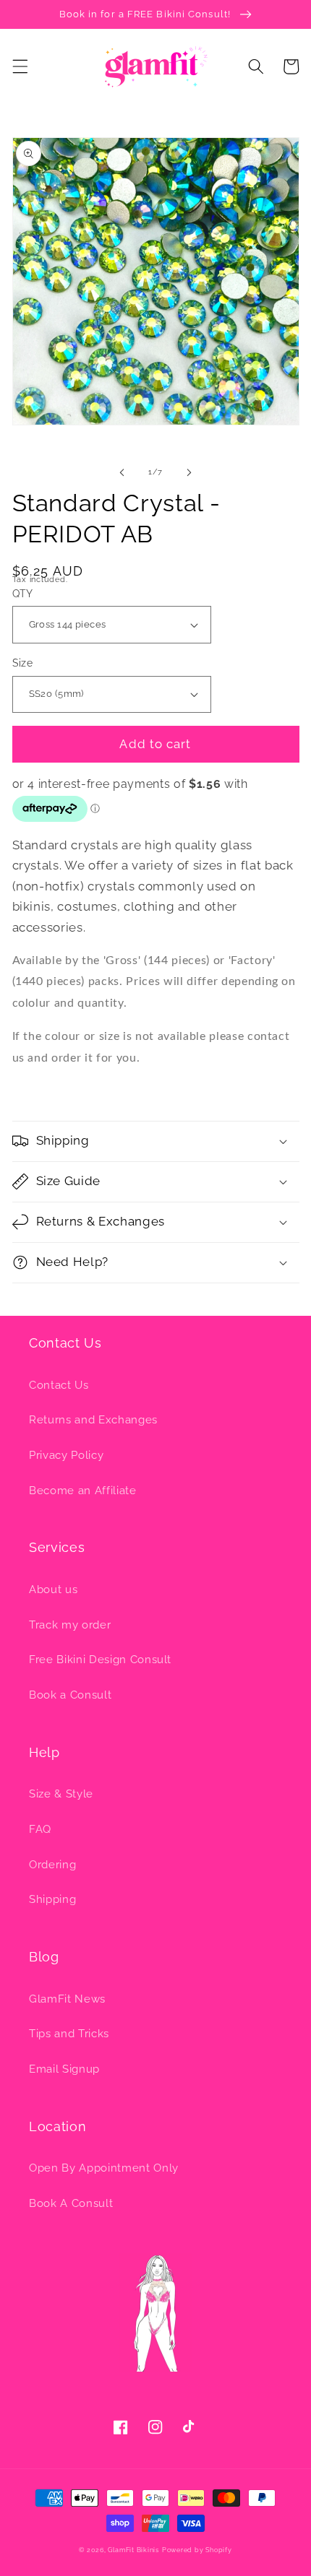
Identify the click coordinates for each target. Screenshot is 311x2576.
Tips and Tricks (69, 2034)
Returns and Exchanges (93, 1420)
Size (23, 663)
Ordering (52, 1865)
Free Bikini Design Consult (100, 1660)
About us (53, 1590)
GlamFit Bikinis (133, 2550)
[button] (20, 66)
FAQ (40, 1829)
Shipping (52, 1899)
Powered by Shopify (197, 2550)
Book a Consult (70, 1695)
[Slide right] (189, 472)
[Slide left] (122, 472)
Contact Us (59, 1385)
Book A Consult (71, 2203)
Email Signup (64, 2069)
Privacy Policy (66, 1455)
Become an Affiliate (83, 1491)
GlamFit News (67, 1999)
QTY (23, 594)
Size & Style (61, 1794)
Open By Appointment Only (104, 2168)
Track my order (70, 1625)
